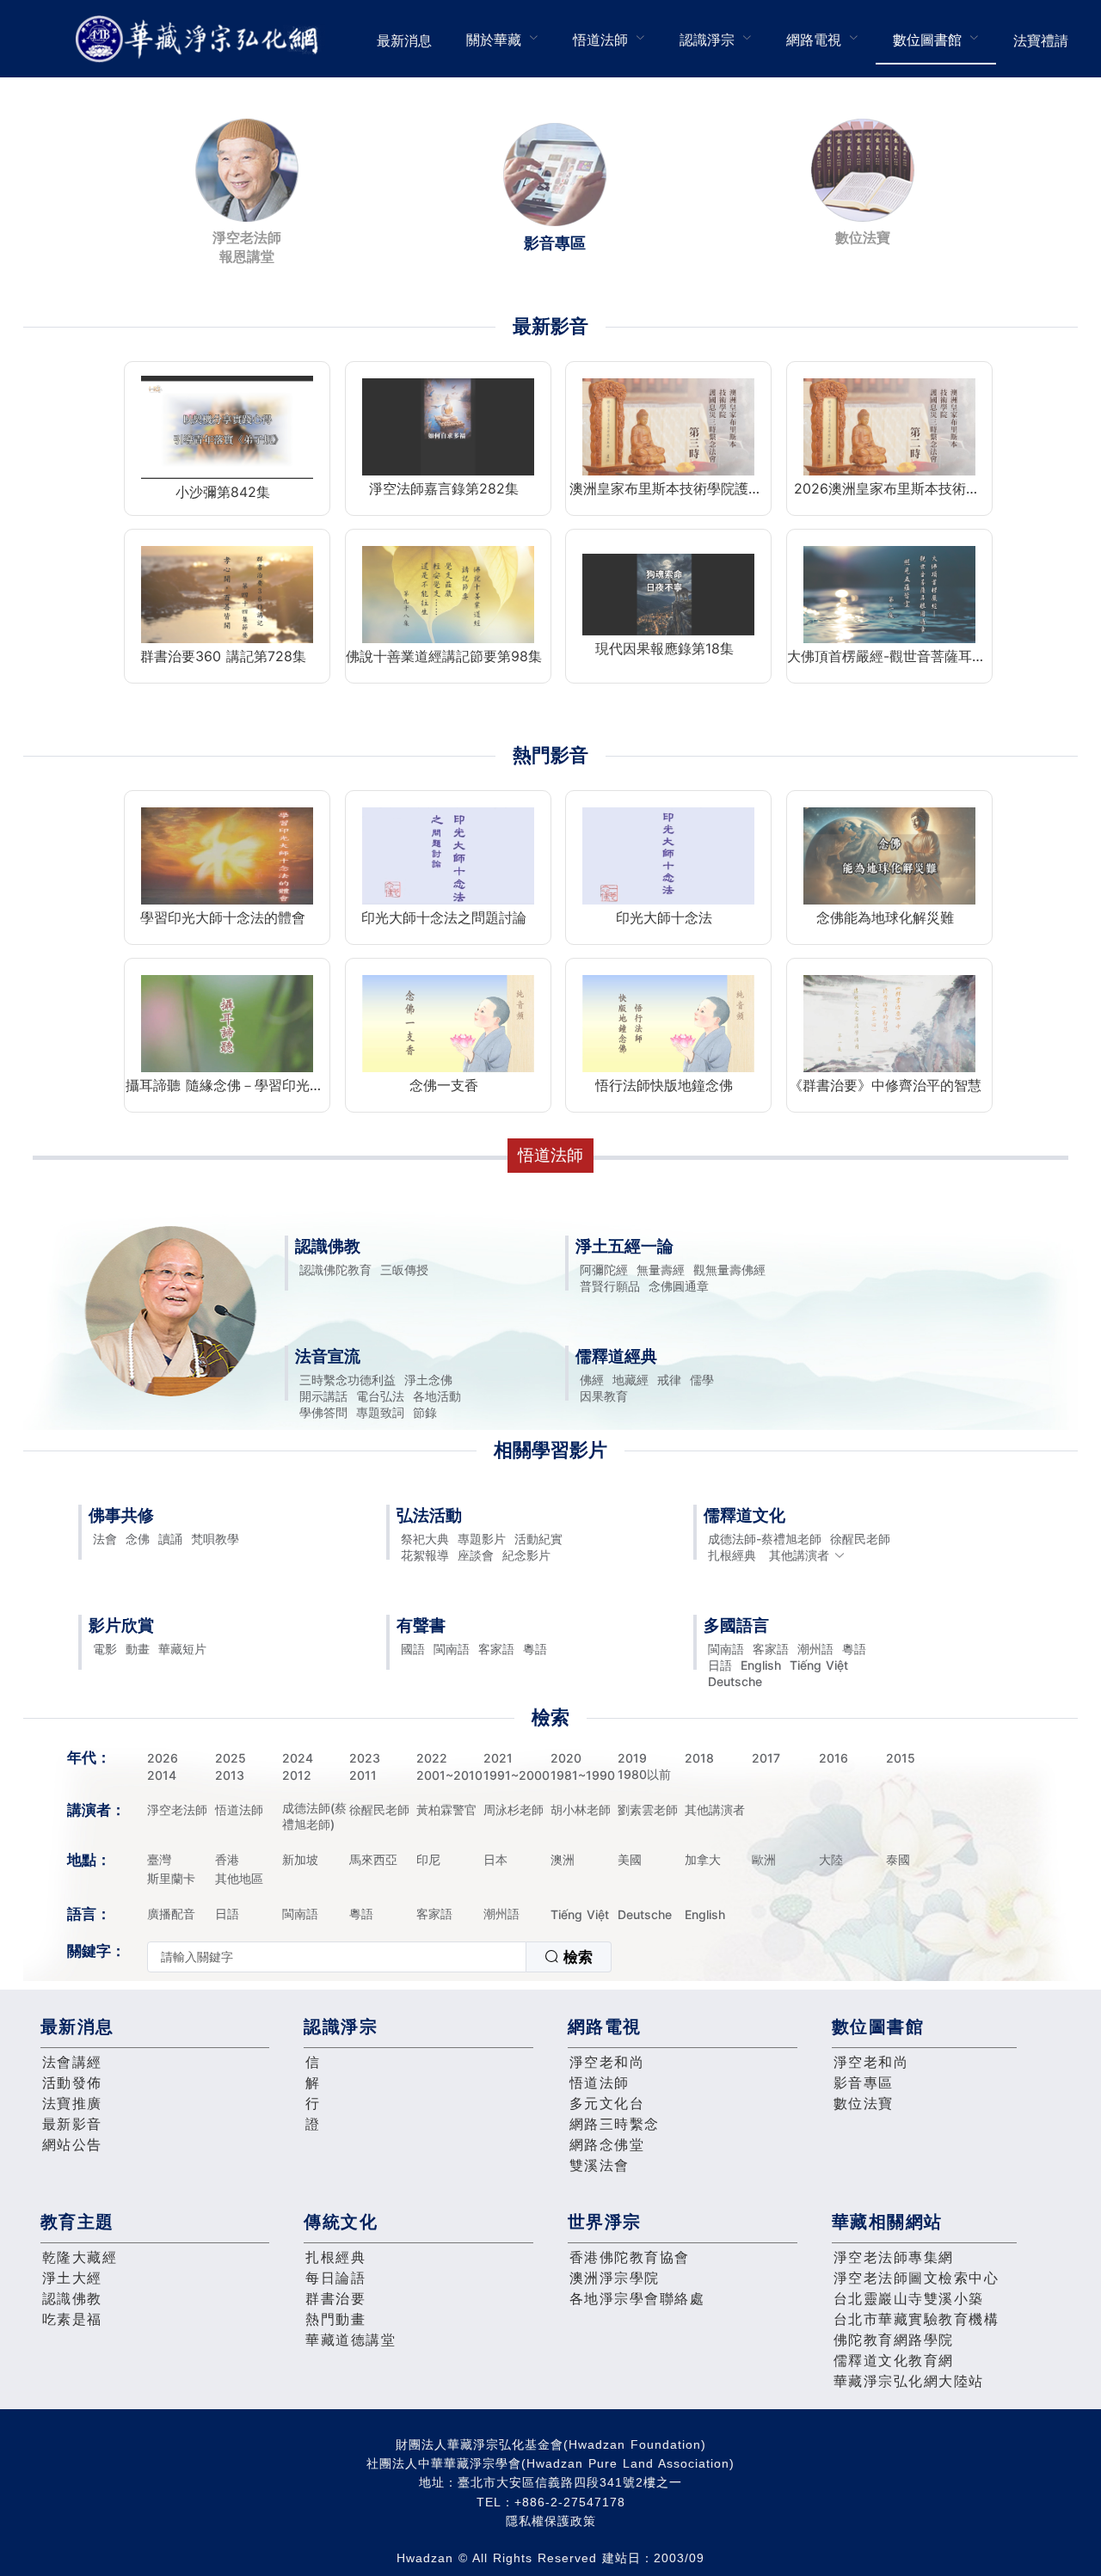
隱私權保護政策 (551, 2521)
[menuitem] (404, 39)
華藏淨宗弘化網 (200, 39)
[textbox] (337, 1957)
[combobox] (379, 1957)
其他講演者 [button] (799, 1555)
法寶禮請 (1041, 40)
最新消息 (404, 40)
